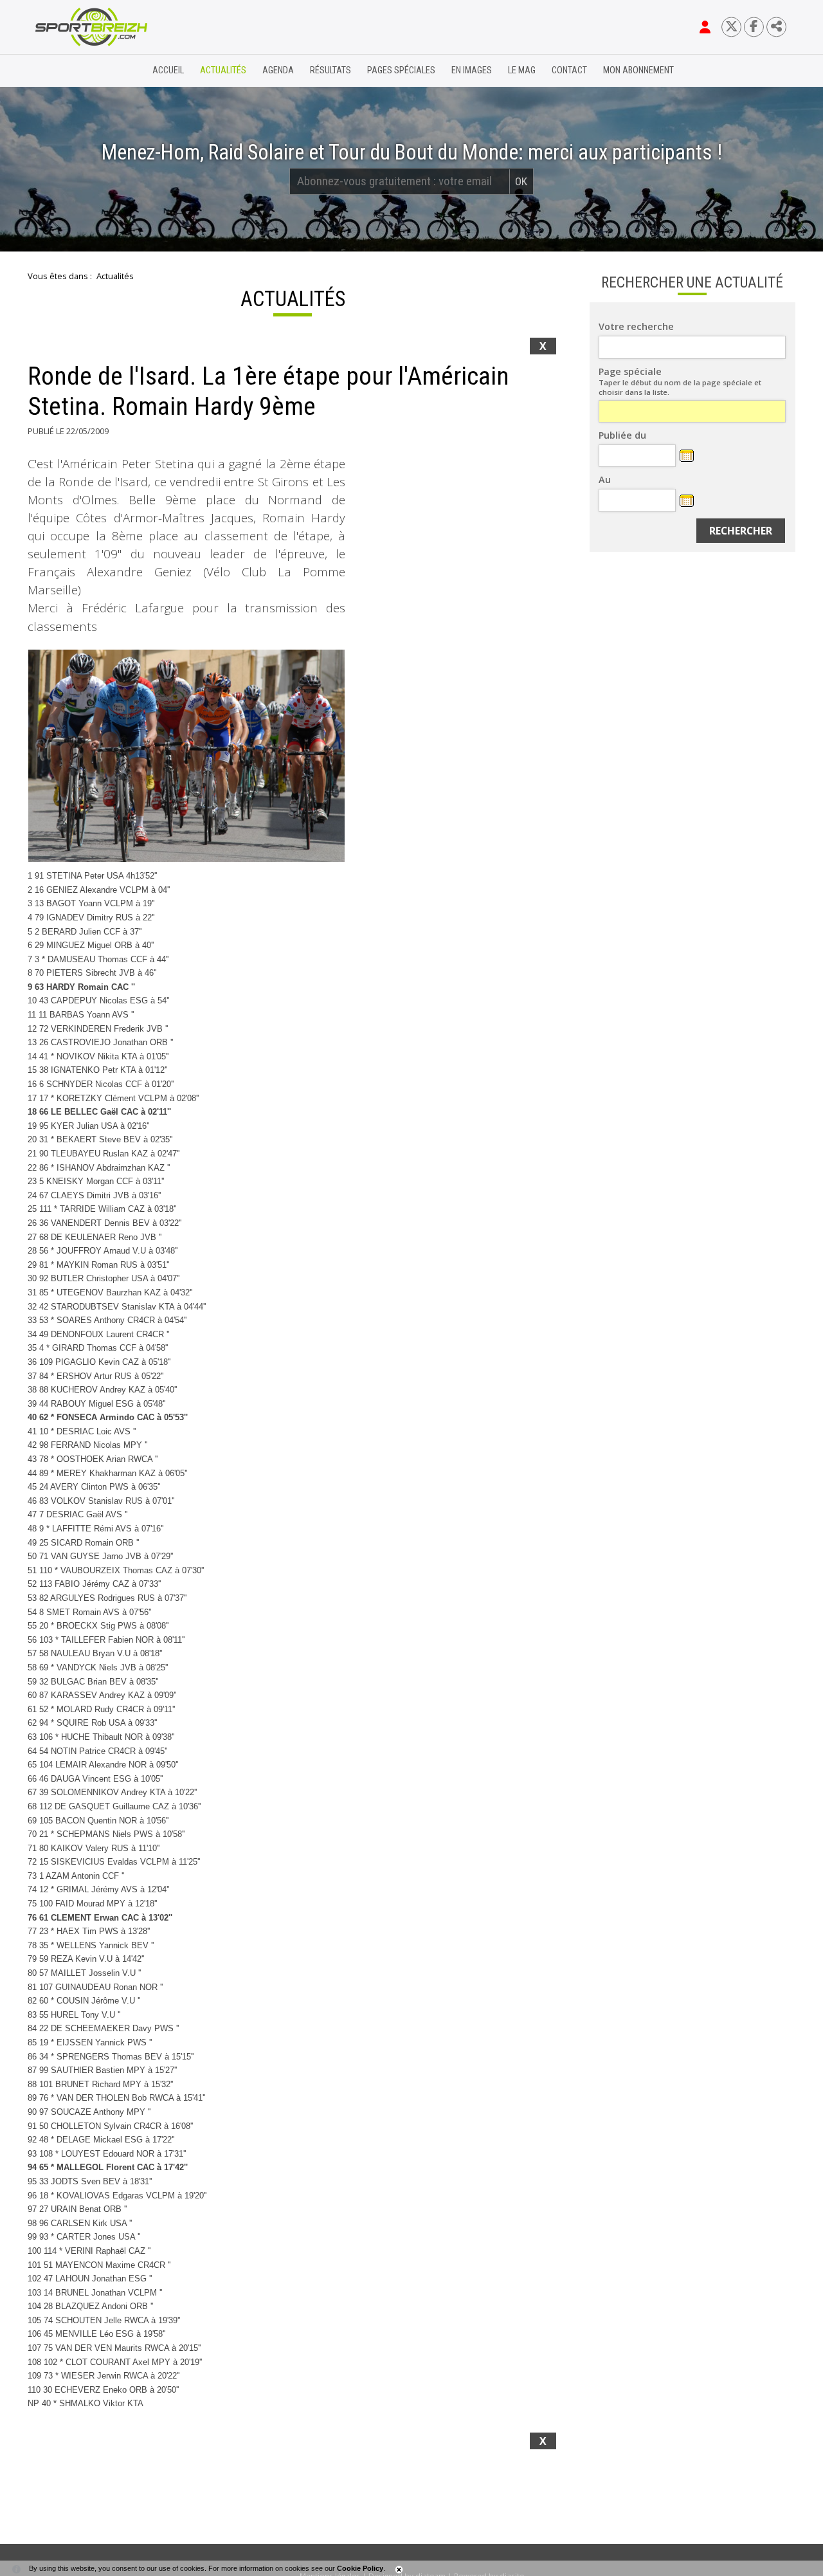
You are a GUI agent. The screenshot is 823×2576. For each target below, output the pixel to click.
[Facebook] (754, 27)
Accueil (168, 70)
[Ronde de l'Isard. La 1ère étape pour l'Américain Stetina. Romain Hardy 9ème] (186, 756)
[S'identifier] (705, 27)
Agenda (278, 70)
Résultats (330, 70)
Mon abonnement (638, 70)
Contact (569, 70)
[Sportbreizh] (65, 71)
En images (472, 70)
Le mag (522, 70)
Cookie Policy (360, 2568)
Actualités (223, 70)
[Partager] (776, 27)
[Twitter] (731, 27)
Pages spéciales (401, 70)
